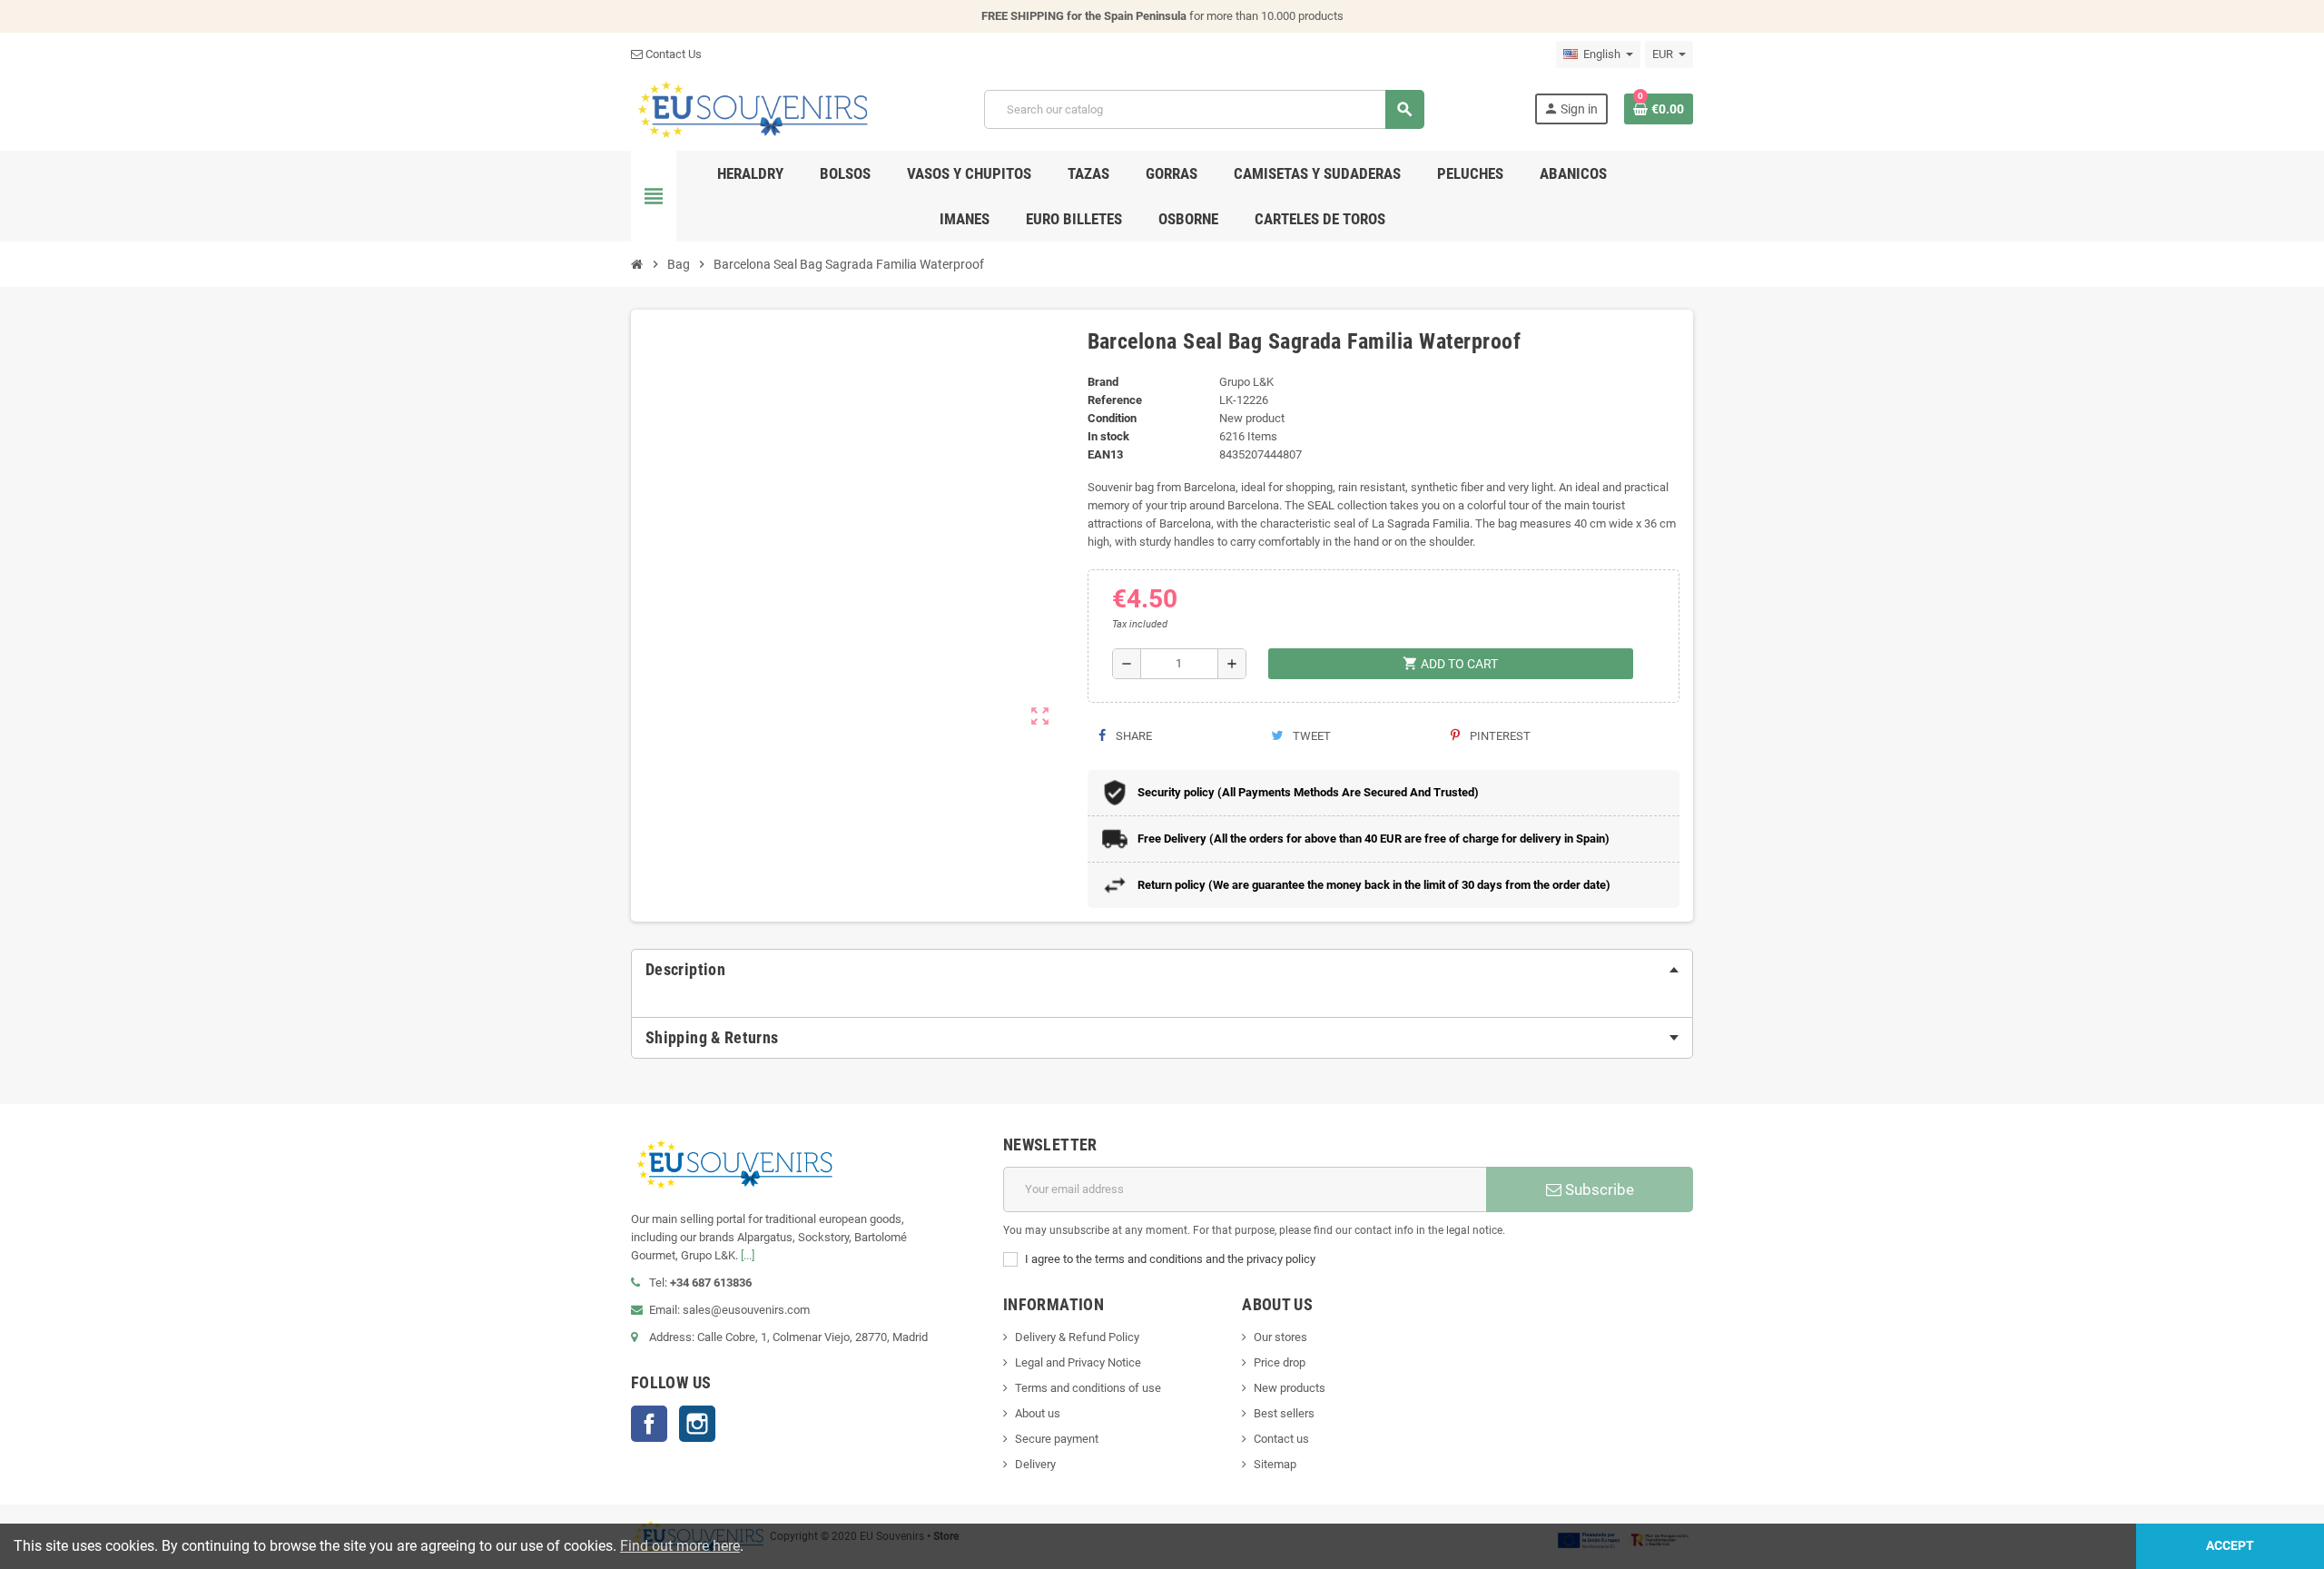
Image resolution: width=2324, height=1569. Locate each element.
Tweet (1310, 736)
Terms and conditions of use (1088, 1388)
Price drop (1280, 1362)
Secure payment (1057, 1439)
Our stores (1280, 1337)
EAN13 (1105, 454)
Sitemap (1275, 1464)
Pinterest (1499, 736)
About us (1038, 1413)
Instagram (697, 1424)
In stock (1108, 436)
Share (1132, 736)
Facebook (649, 1424)
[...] (748, 1255)
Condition (1112, 418)
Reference (1115, 400)
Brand (1103, 382)
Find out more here (680, 1546)
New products (1290, 1388)
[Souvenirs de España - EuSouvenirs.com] (753, 109)
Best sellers (1284, 1413)
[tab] (1162, 970)
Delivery (1035, 1464)
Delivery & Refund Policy (1077, 1337)
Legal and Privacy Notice (1078, 1362)
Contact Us (672, 54)
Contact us (1281, 1439)
